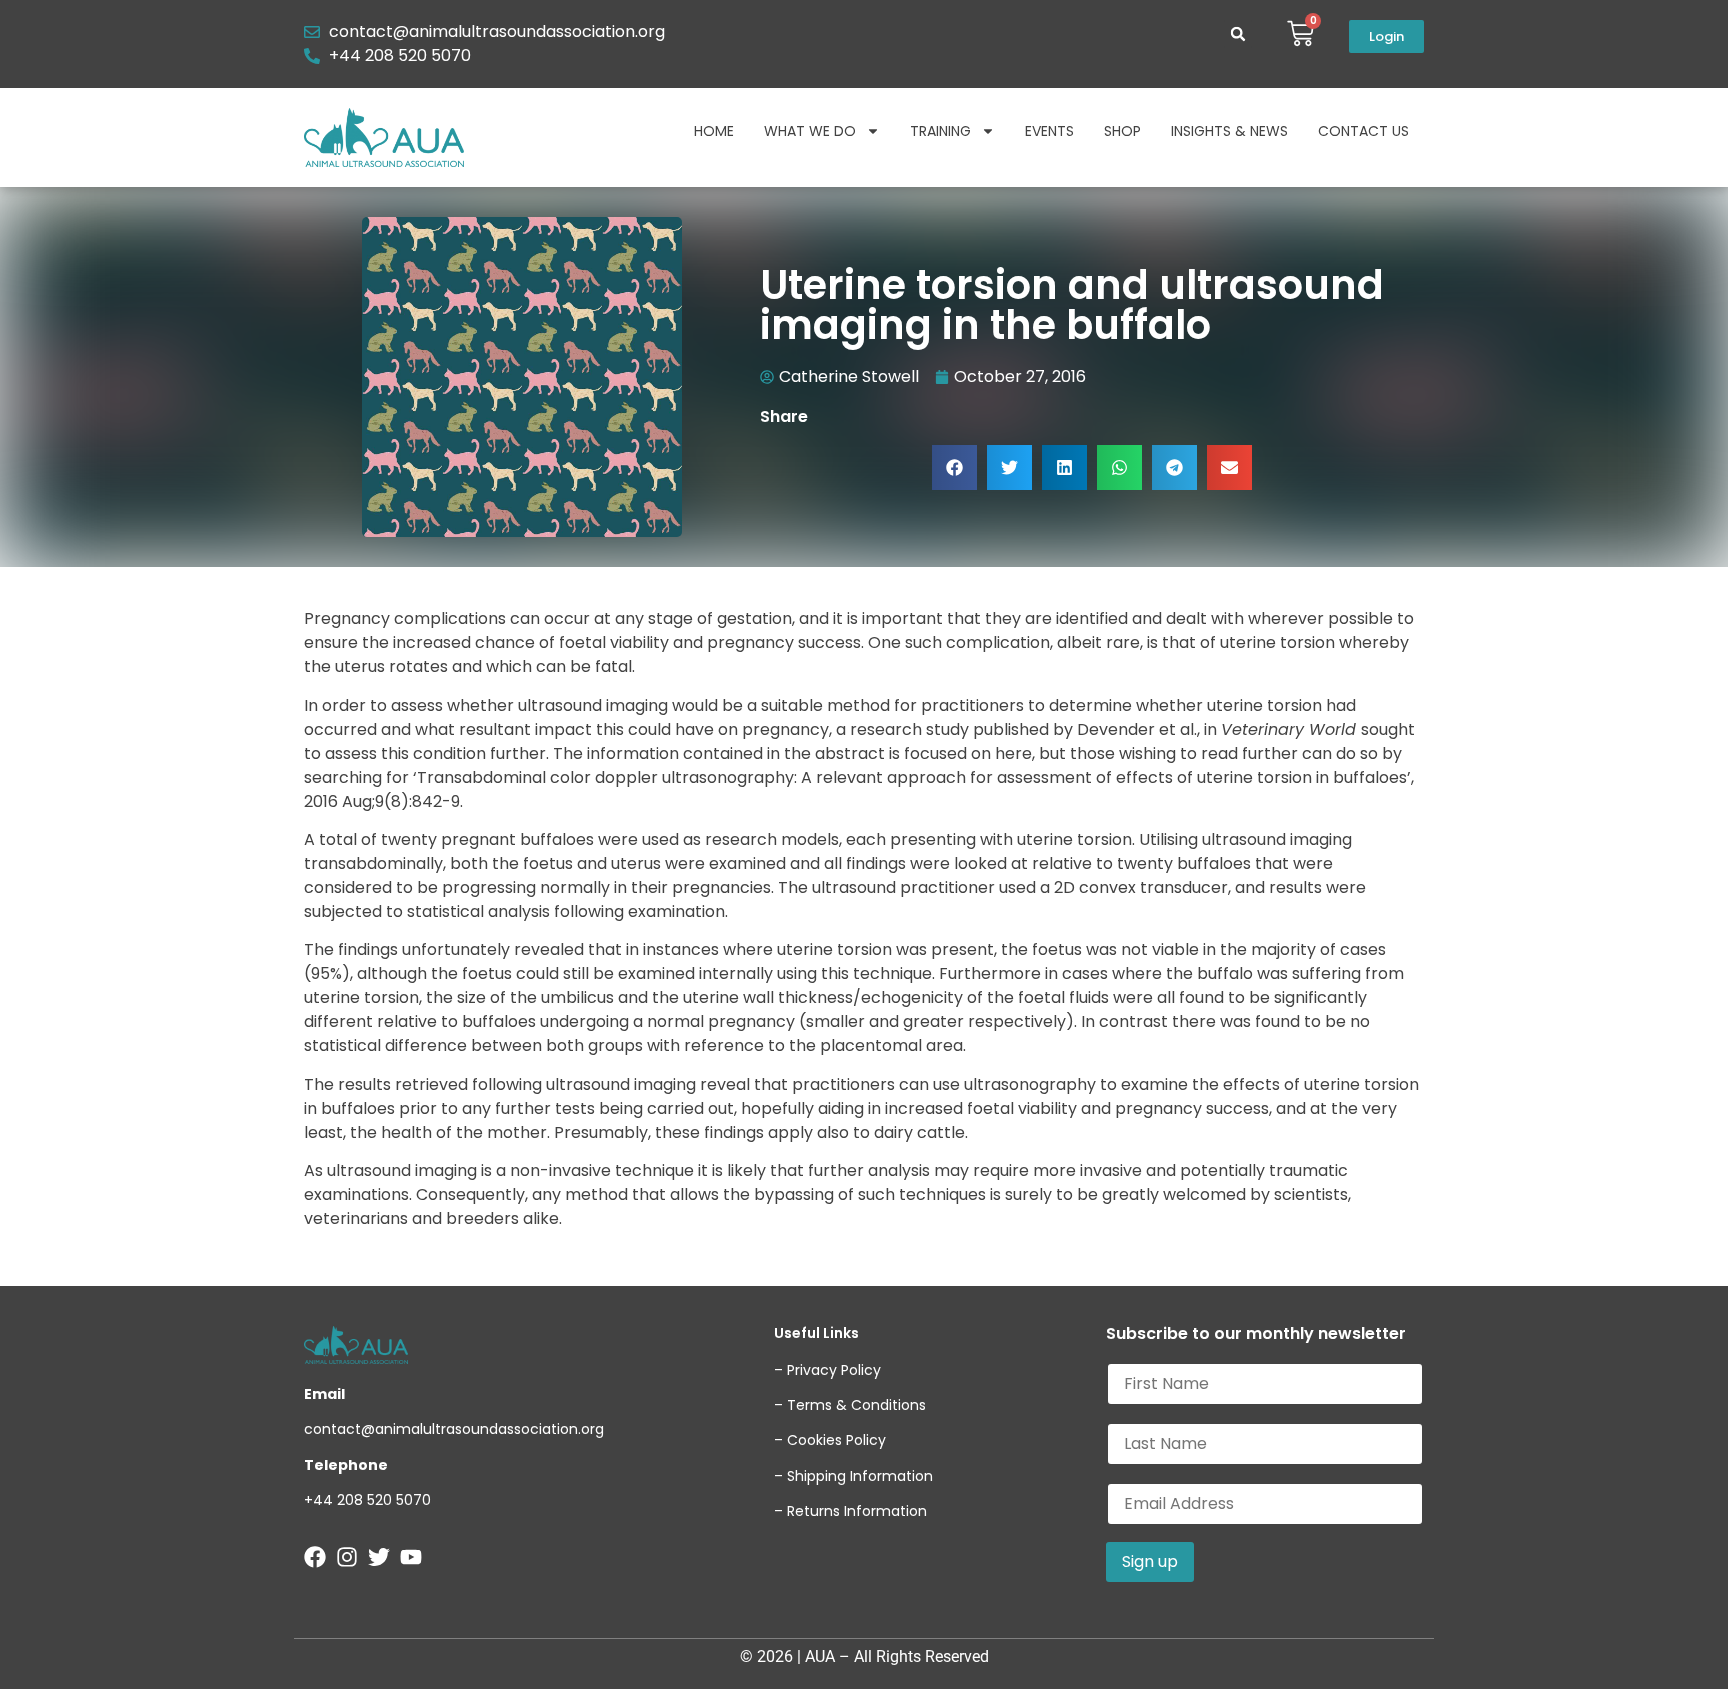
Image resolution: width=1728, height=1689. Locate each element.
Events (1049, 131)
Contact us (1363, 131)
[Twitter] (379, 1557)
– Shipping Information (853, 1476)
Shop (1122, 131)
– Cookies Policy (830, 1440)
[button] (1238, 34)
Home (714, 131)
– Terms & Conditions (850, 1405)
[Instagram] (347, 1557)
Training (940, 131)
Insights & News (1229, 131)
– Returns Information (850, 1511)
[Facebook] (315, 1557)
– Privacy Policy (827, 1370)
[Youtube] (411, 1557)
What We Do (810, 131)
